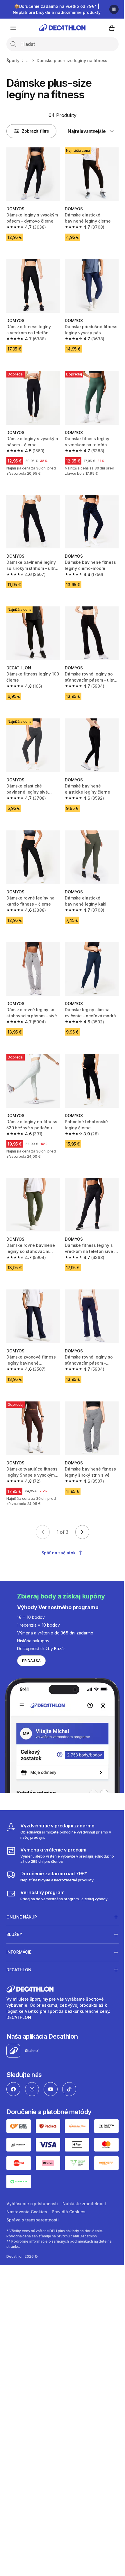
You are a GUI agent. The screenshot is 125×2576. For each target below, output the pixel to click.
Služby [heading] (14, 1931)
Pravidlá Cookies (69, 2206)
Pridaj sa (31, 1661)
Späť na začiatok (59, 1553)
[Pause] (114, 9)
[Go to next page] (82, 1532)
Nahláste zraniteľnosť (84, 2198)
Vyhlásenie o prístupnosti (32, 2198)
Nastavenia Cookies (27, 2206)
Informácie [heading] (19, 1949)
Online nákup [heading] (22, 1914)
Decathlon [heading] (19, 1967)
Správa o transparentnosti (33, 2214)
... (28, 60)
